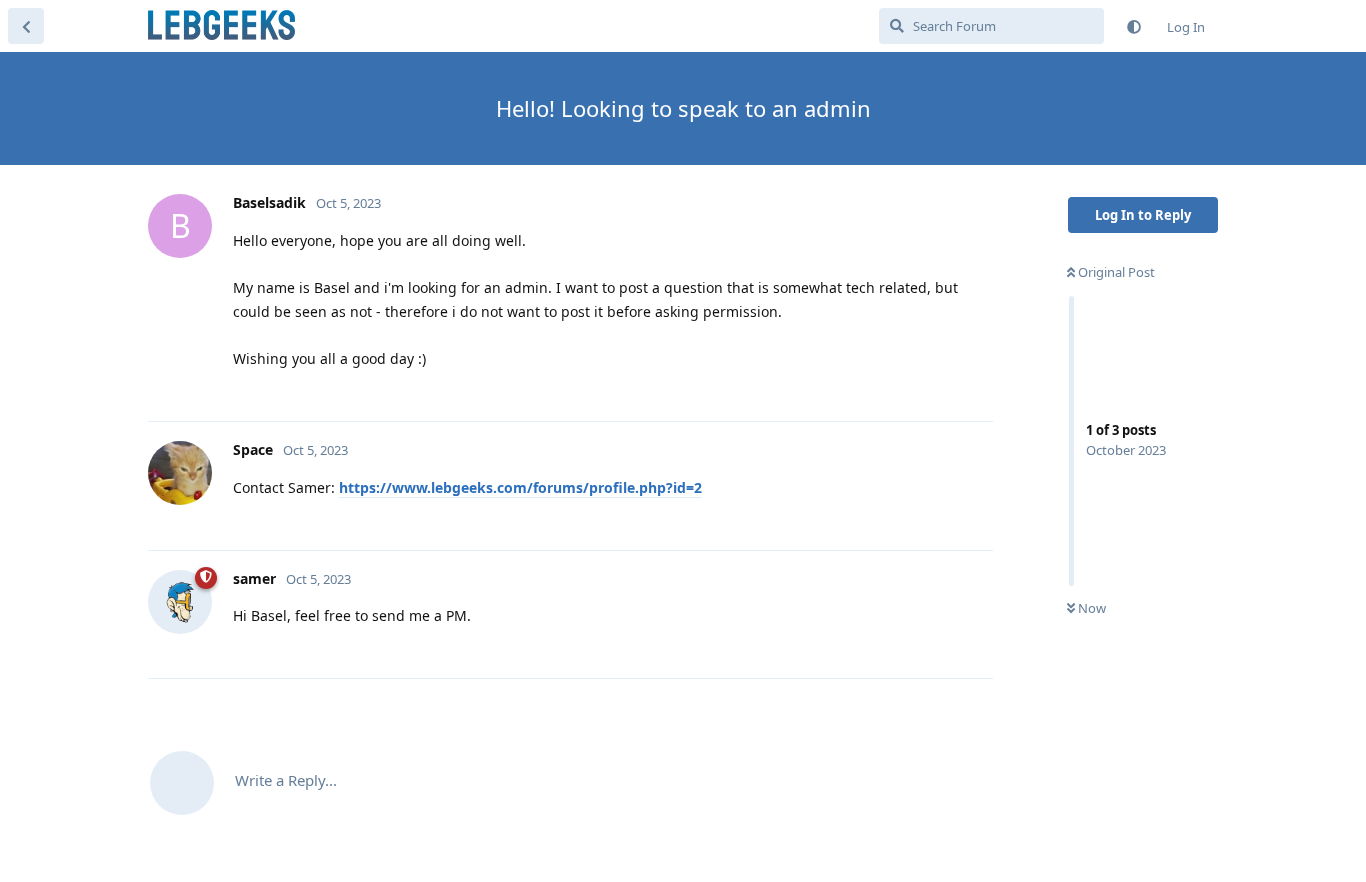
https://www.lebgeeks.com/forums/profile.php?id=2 (520, 487)
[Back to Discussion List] (26, 26)
